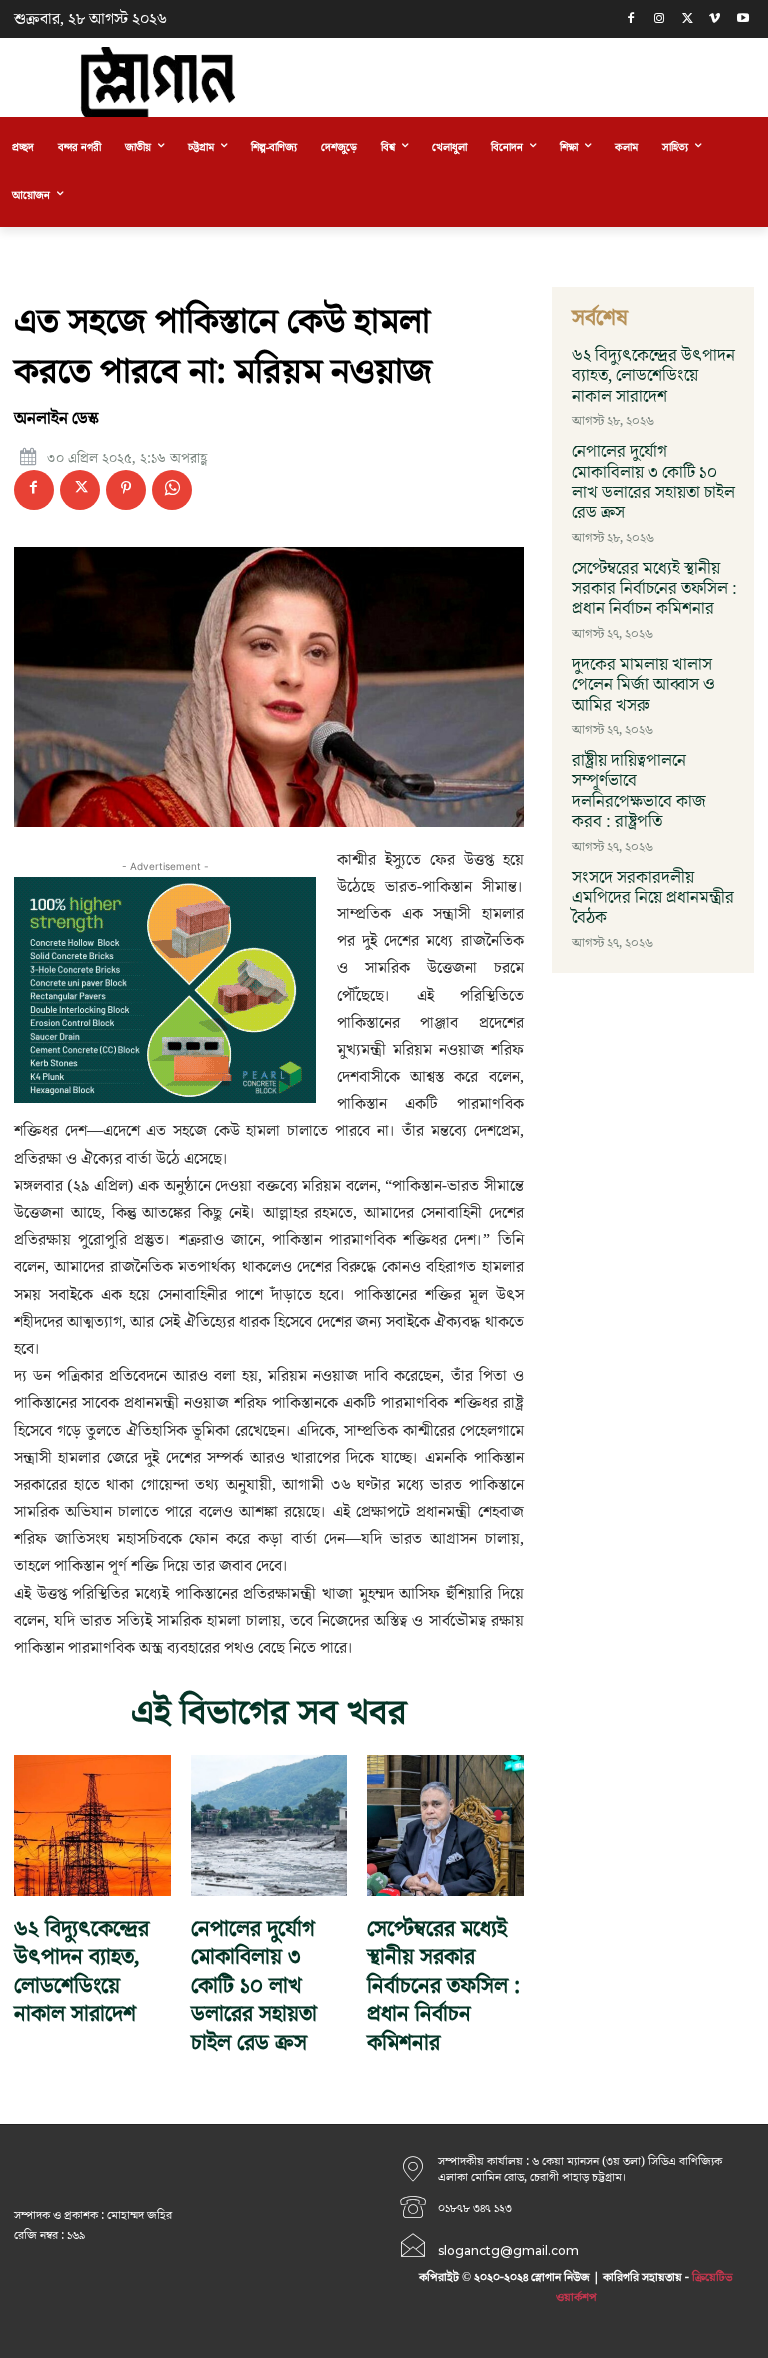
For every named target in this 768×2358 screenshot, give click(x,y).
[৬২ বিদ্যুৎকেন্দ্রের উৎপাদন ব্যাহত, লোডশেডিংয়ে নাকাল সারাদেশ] (92, 1825)
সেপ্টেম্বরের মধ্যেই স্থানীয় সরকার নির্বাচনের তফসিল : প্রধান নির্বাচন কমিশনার (443, 1986)
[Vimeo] (714, 19)
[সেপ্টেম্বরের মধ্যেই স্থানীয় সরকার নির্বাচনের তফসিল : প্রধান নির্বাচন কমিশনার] (445, 1825)
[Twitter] (687, 19)
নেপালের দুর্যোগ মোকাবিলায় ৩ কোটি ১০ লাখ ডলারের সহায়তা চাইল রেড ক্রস (254, 1986)
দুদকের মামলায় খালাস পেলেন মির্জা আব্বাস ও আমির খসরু (643, 685)
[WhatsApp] (172, 490)
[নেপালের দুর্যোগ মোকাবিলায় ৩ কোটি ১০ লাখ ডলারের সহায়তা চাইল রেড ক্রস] (269, 1825)
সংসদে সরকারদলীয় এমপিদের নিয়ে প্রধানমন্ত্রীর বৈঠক (653, 898)
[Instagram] (659, 19)
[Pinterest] (126, 490)
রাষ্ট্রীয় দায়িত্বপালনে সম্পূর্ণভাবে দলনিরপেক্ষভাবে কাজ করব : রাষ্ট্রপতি (639, 791)
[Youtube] (742, 19)
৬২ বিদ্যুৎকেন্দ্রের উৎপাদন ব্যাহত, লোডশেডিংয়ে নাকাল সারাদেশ (81, 1972)
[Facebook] (631, 19)
